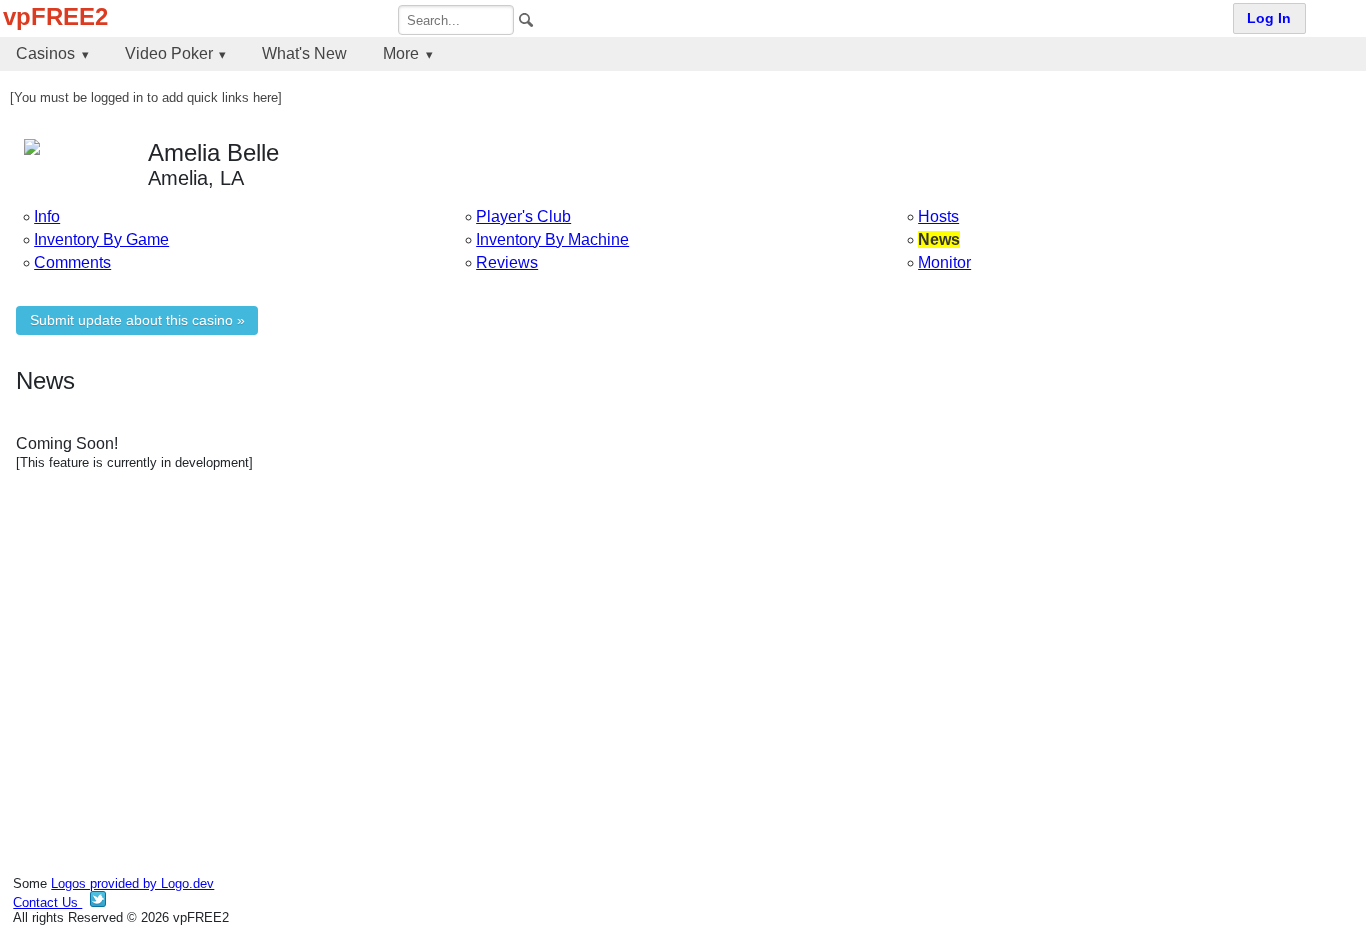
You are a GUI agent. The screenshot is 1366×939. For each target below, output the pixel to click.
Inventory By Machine (552, 239)
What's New (304, 53)
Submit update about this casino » (137, 320)
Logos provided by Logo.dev (132, 883)
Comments (72, 262)
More (401, 53)
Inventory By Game (101, 239)
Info (47, 216)
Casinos (45, 53)
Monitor (944, 262)
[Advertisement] (616, 643)
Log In (1269, 18)
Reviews (507, 262)
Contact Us (47, 902)
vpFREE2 (55, 16)
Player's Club (523, 216)
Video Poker (169, 53)
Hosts (938, 216)
